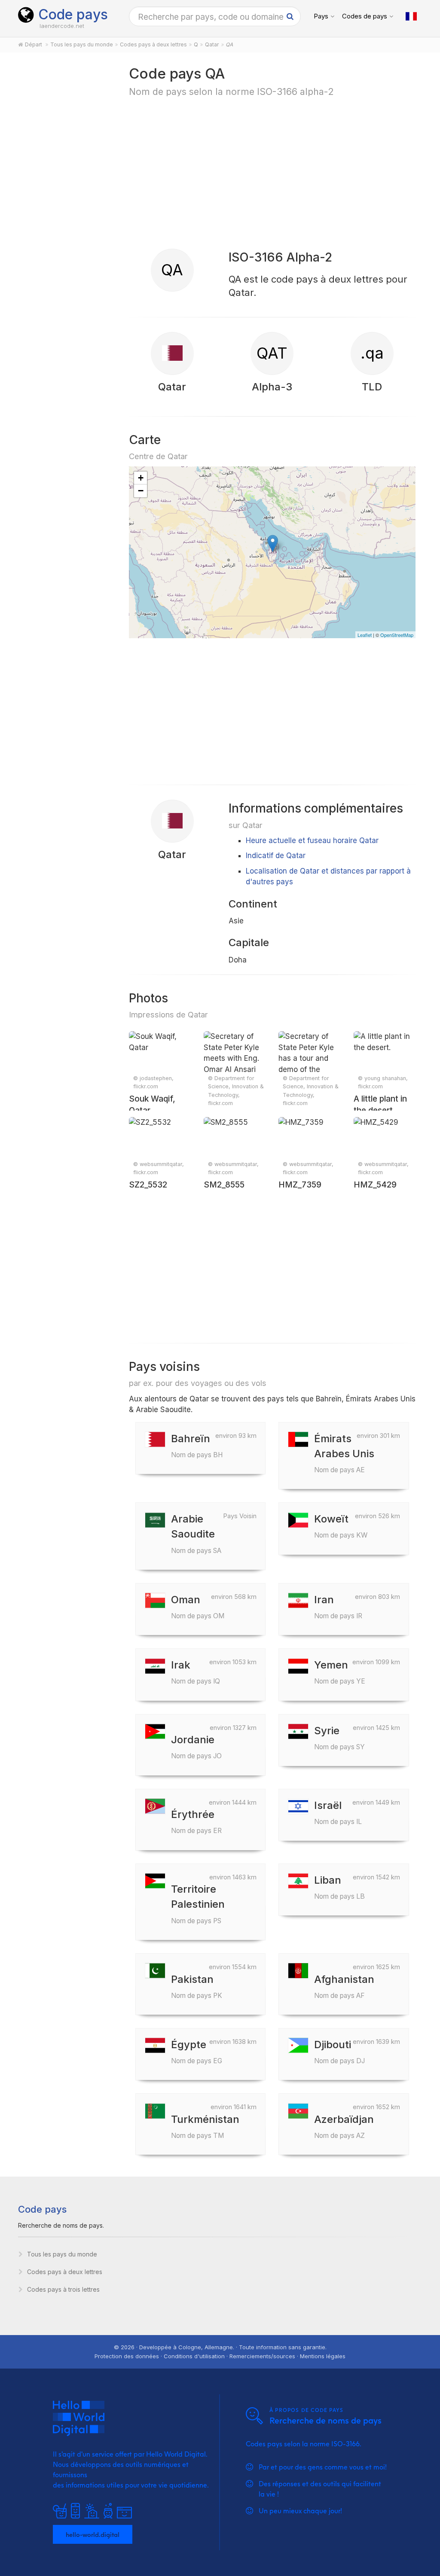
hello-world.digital (93, 2534)
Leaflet (365, 635)
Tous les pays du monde (62, 2254)
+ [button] (141, 478)
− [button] (141, 491)
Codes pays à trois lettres (63, 2289)
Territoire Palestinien (198, 1904)
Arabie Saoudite (196, 1533)
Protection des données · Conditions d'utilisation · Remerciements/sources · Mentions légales (220, 2356)
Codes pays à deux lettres (65, 2272)
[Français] (411, 16)
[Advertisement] (64, 198)
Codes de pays (365, 16)
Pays (321, 16)
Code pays (73, 14)
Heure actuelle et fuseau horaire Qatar (312, 840)
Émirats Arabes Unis (344, 1453)
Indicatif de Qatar (276, 856)
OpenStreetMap (397, 635)
